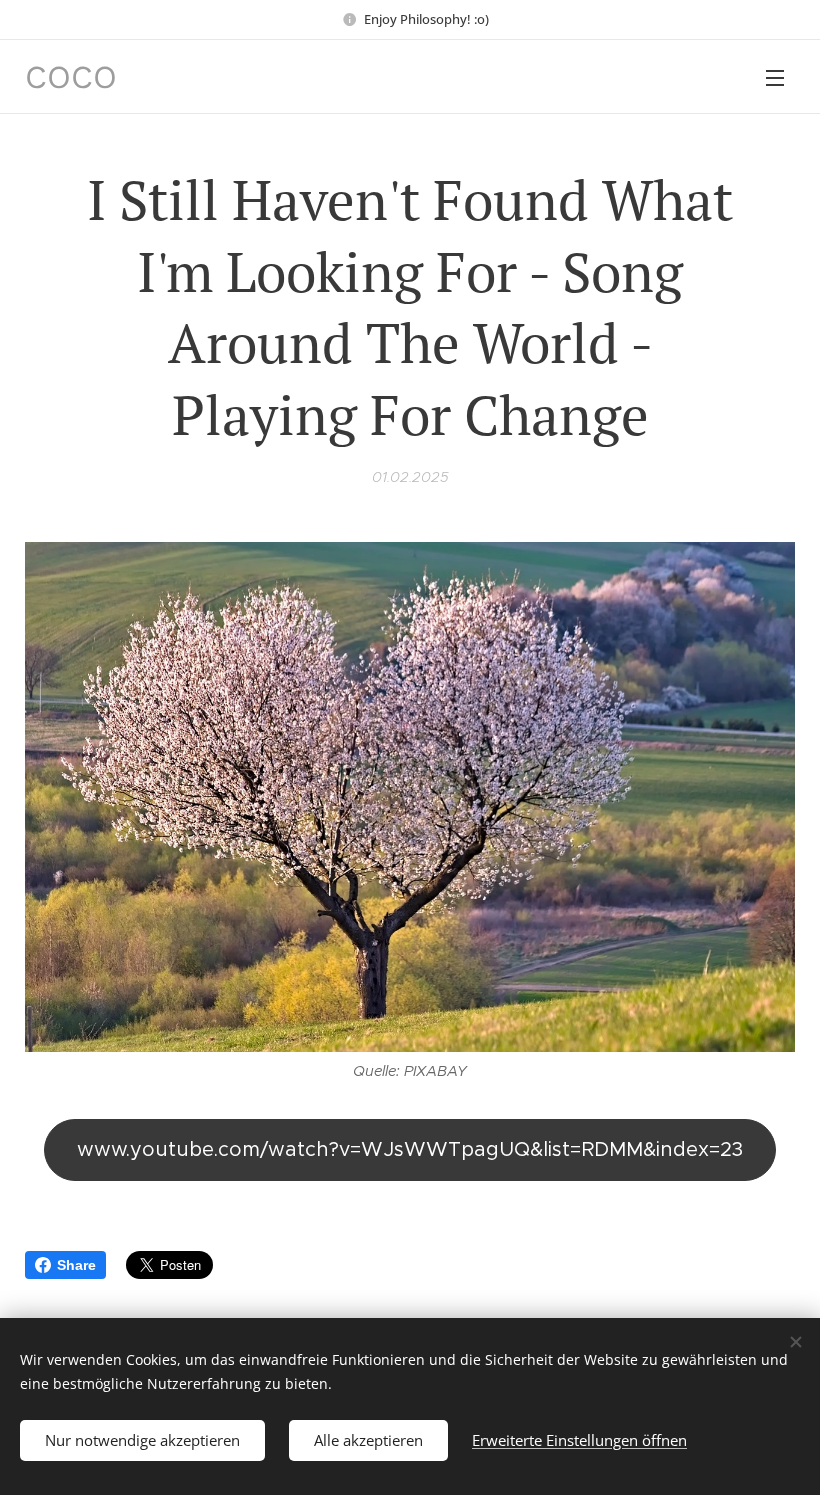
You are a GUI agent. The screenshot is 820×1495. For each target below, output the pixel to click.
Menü (775, 77)
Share (76, 1265)
